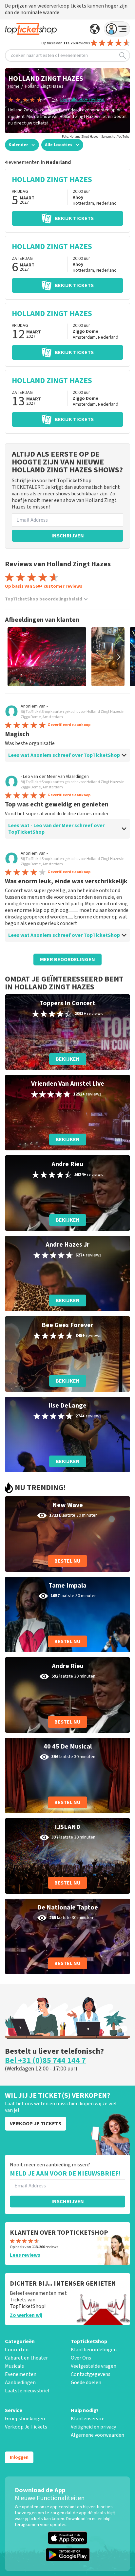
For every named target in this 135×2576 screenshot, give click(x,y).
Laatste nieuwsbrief (27, 2391)
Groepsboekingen (25, 2419)
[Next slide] (119, 657)
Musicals (14, 2366)
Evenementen (21, 2374)
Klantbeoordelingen (94, 2350)
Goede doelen (86, 2383)
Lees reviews (25, 2255)
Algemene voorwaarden (97, 2435)
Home (14, 86)
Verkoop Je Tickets (26, 2427)
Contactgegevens (91, 2374)
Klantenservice (88, 2419)
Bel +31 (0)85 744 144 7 (45, 2061)
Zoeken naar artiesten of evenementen (49, 56)
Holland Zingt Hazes (44, 86)
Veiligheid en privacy (93, 2427)
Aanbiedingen (20, 2383)
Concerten (17, 2350)
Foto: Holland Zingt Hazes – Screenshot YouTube (96, 137)
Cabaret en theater (26, 2358)
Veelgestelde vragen (94, 2366)
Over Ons (81, 2358)
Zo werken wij (26, 2315)
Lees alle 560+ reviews (82, 100)
